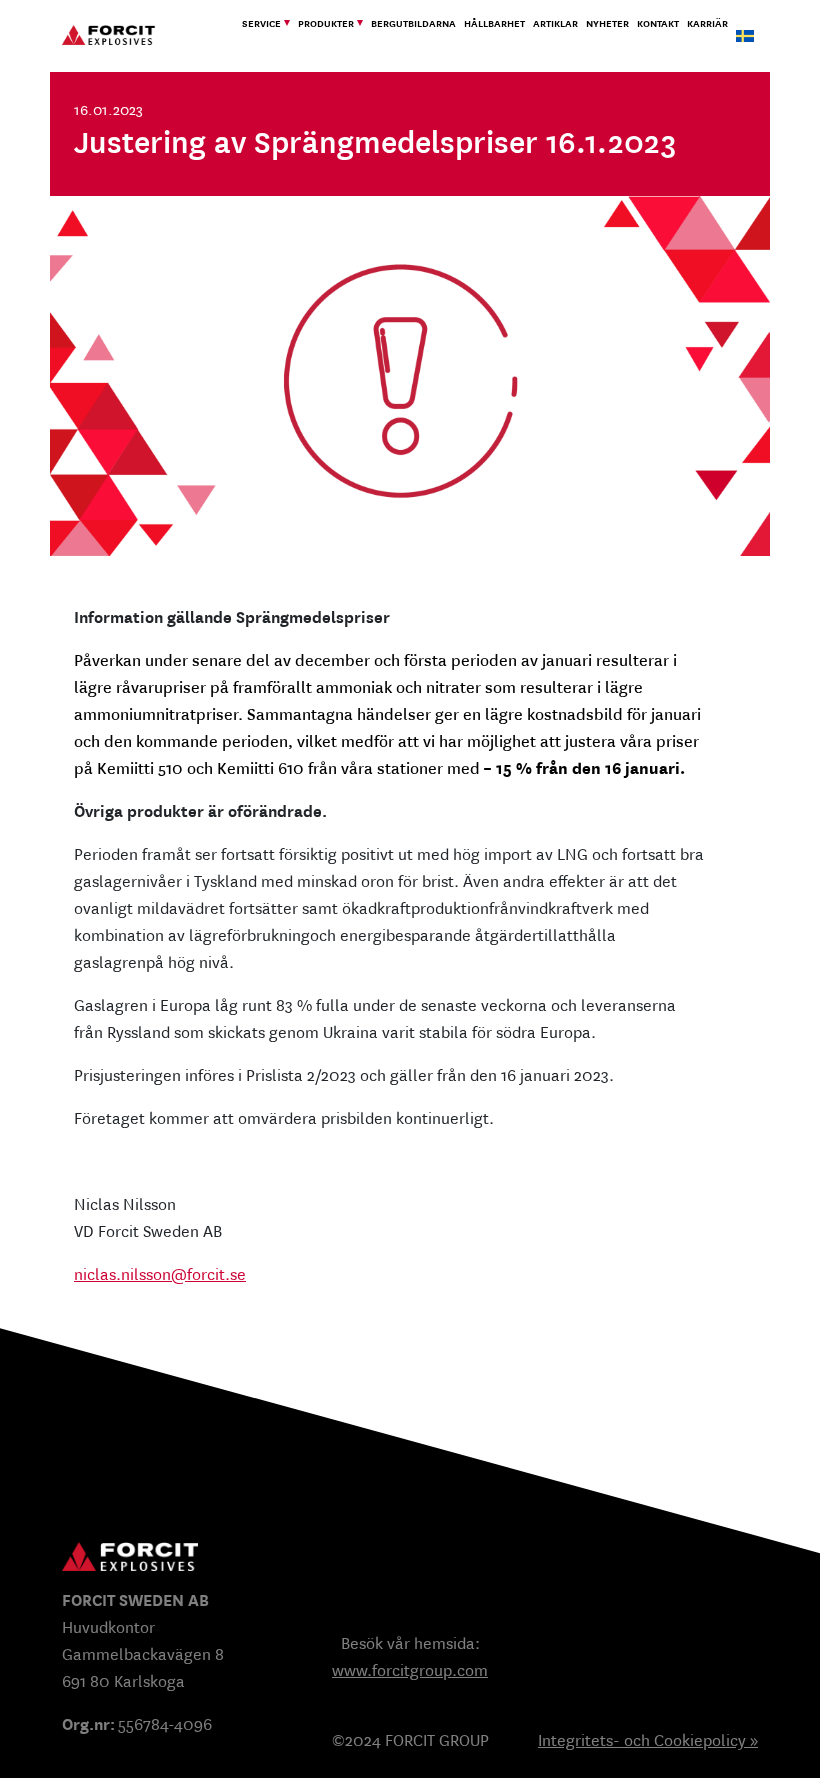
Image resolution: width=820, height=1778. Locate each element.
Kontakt (658, 23)
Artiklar (555, 23)
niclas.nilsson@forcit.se (160, 1274)
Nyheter (607, 23)
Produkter (326, 23)
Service (261, 23)
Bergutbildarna (413, 23)
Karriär (707, 23)
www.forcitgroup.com (410, 1670)
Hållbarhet (494, 23)
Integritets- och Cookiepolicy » (648, 1740)
